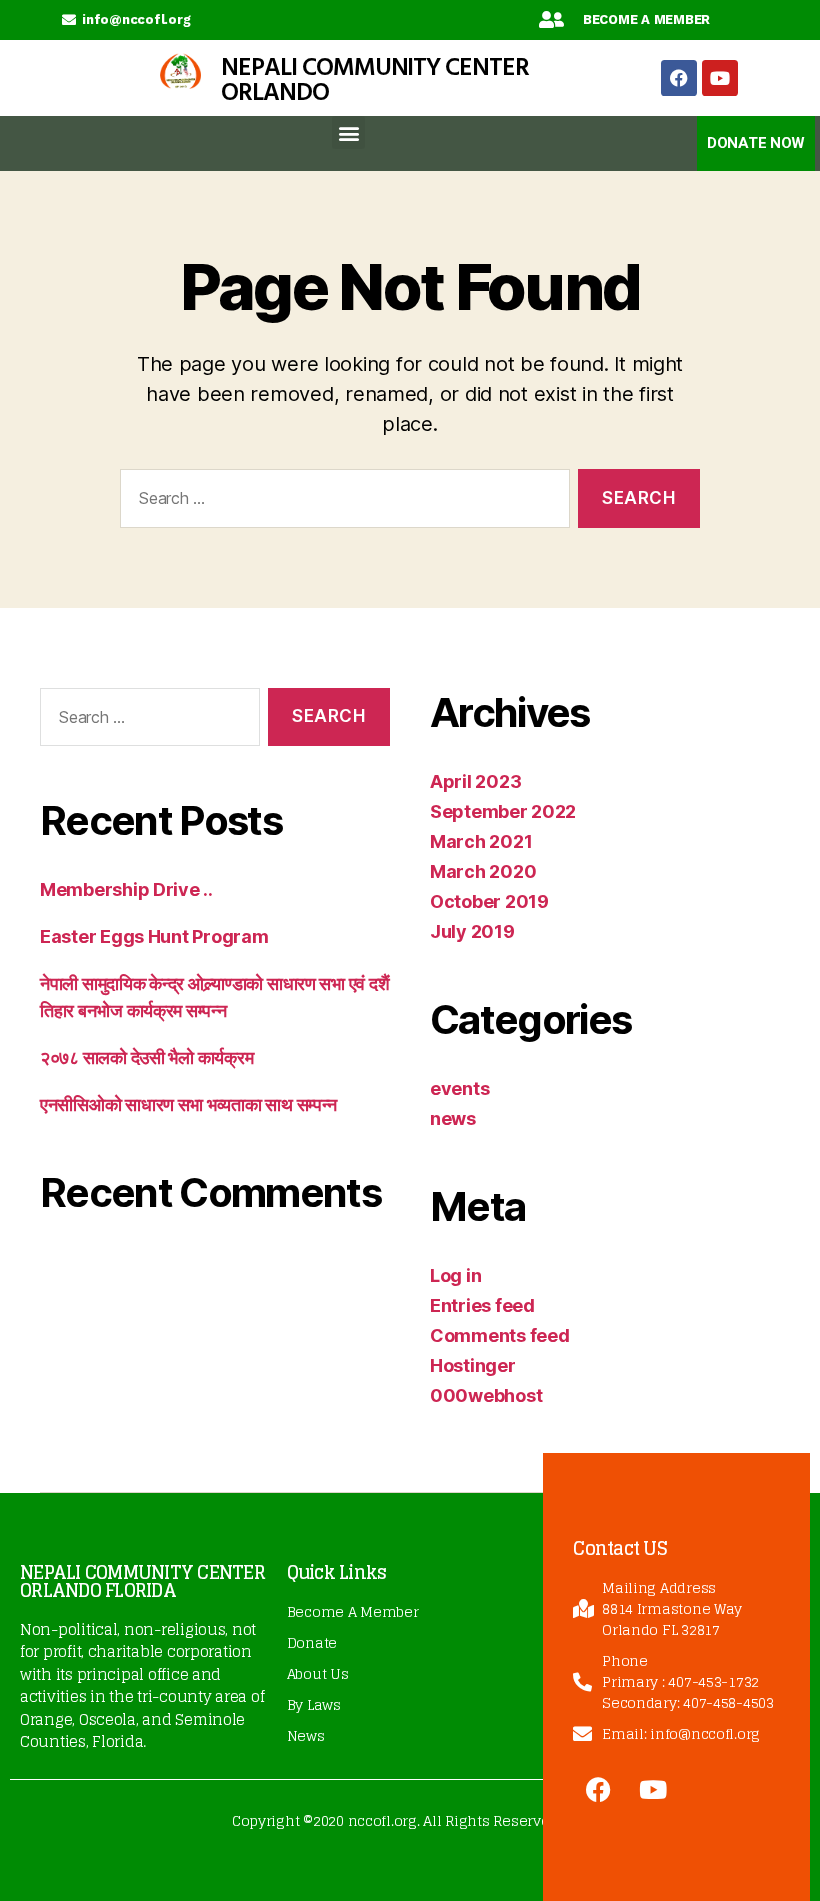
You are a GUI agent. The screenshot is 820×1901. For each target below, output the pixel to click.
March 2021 (481, 841)
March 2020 (483, 871)
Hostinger (473, 1365)
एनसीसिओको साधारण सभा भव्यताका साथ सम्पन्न (188, 1104)
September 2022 (503, 811)
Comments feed (500, 1335)
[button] (348, 132)
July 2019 (472, 931)
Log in (455, 1275)
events (459, 1088)
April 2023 (475, 781)
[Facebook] (679, 78)
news (453, 1118)
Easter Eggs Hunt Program (154, 936)
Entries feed (482, 1305)
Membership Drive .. (126, 889)
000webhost (486, 1395)
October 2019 (489, 901)
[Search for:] (341, 502)
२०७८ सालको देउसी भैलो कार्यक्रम (146, 1057)
